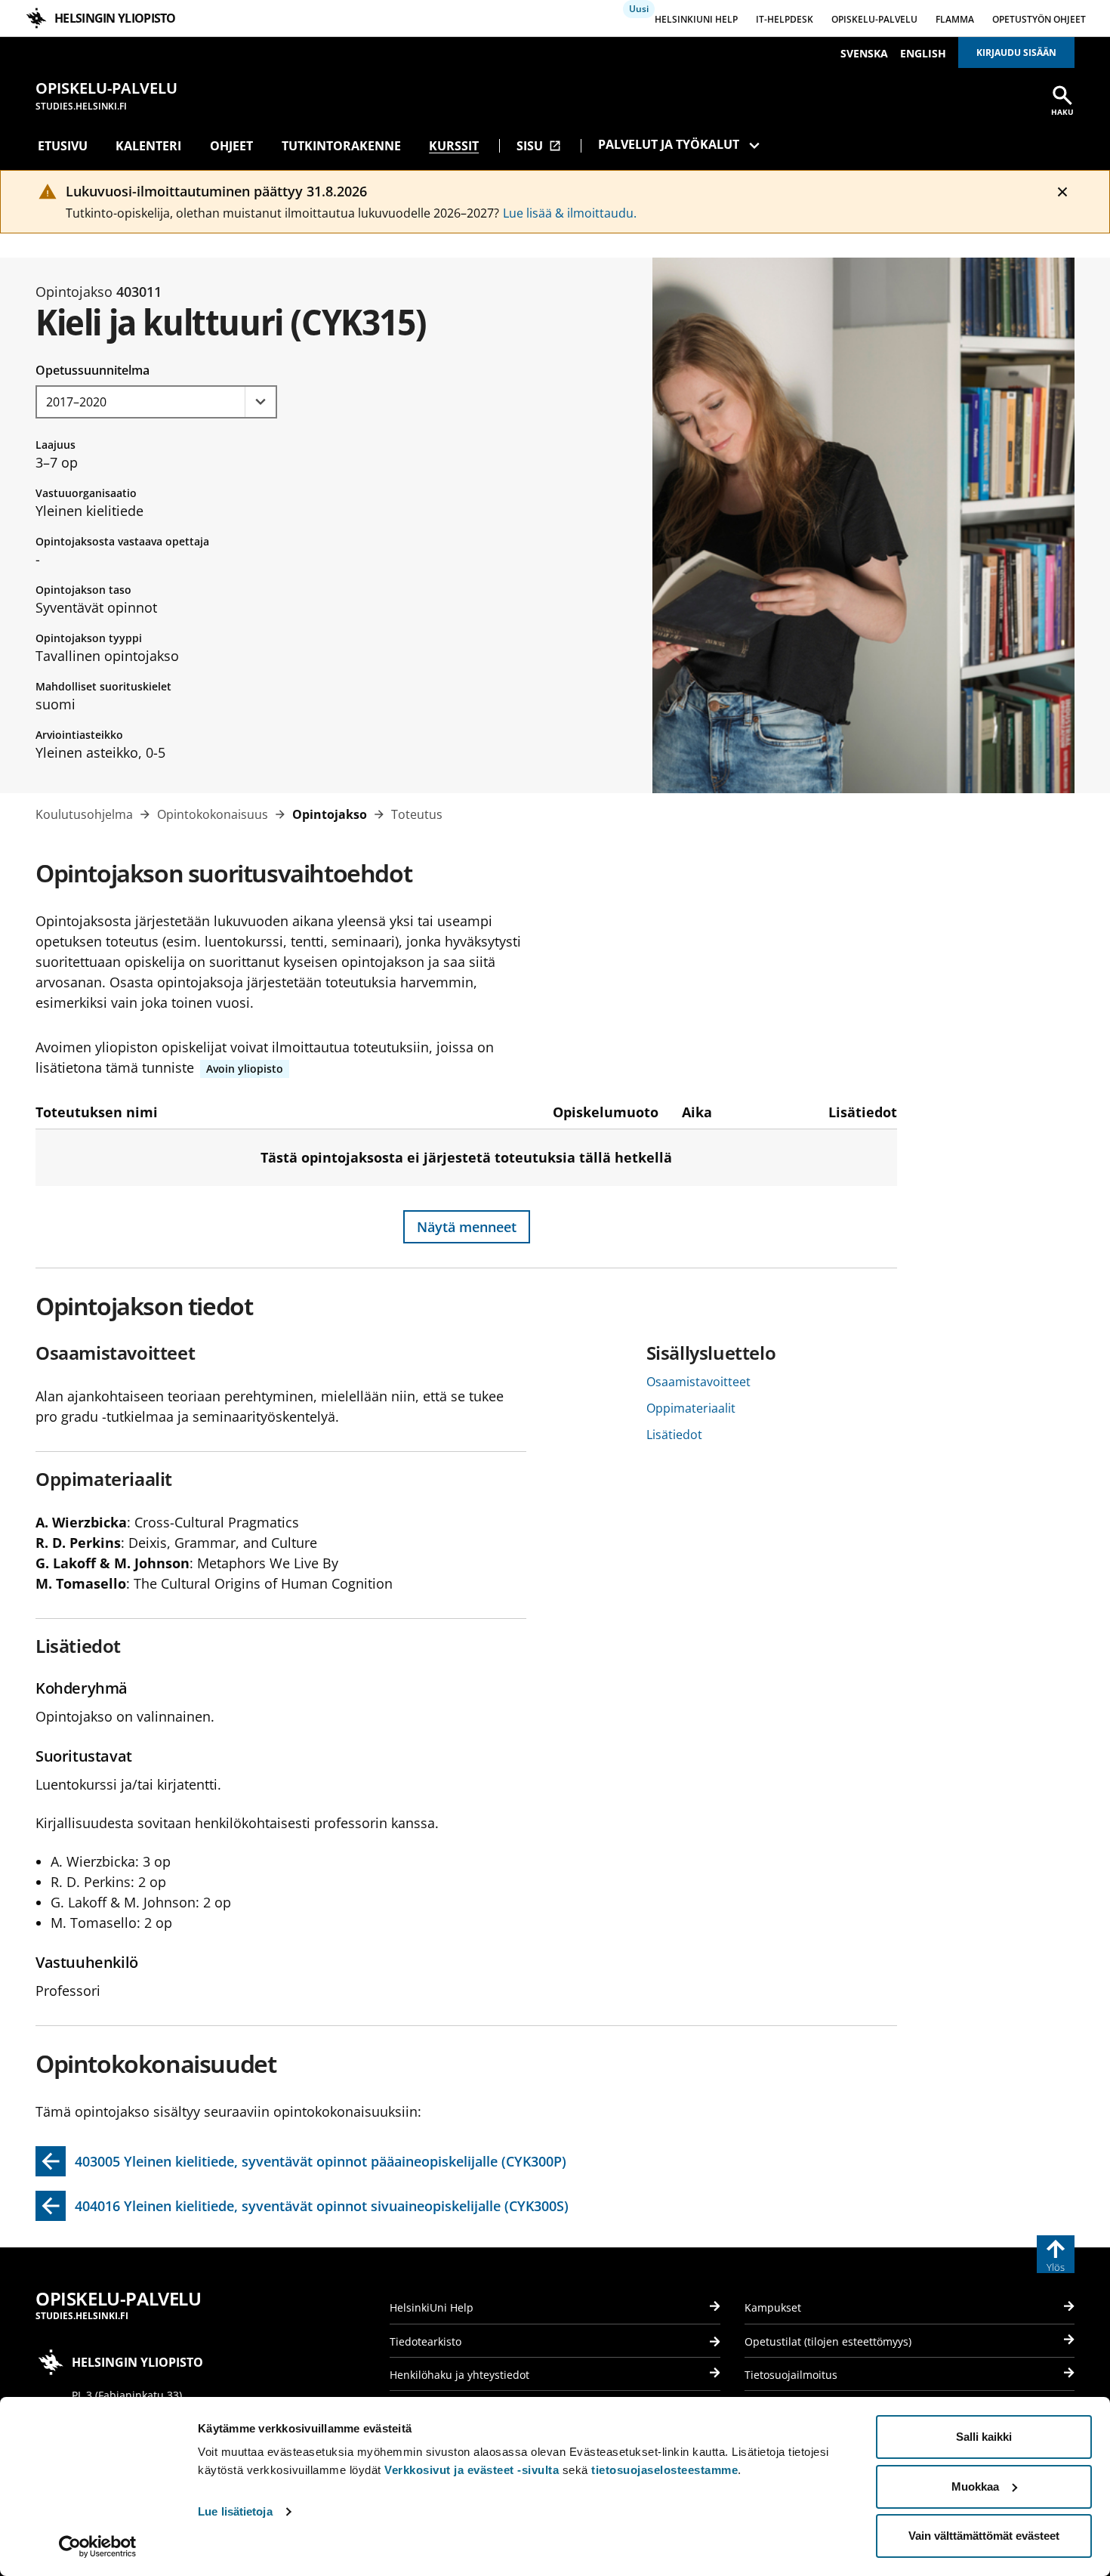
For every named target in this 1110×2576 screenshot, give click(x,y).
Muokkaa (975, 2486)
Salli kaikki (984, 2437)
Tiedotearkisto (425, 2341)
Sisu (539, 146)
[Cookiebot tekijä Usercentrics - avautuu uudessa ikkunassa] (98, 2547)
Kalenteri (148, 146)
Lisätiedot (674, 1435)
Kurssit (454, 146)
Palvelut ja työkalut (669, 144)
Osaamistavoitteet (698, 1382)
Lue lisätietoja (235, 2511)
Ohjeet (231, 146)
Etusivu (63, 146)
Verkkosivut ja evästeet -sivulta (472, 2470)
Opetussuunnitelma (92, 370)
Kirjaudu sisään (1016, 53)
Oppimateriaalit (691, 1408)
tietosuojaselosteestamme (664, 2470)
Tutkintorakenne (341, 146)
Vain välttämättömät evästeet (984, 2536)
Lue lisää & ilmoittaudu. (570, 213)
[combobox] (156, 402)
